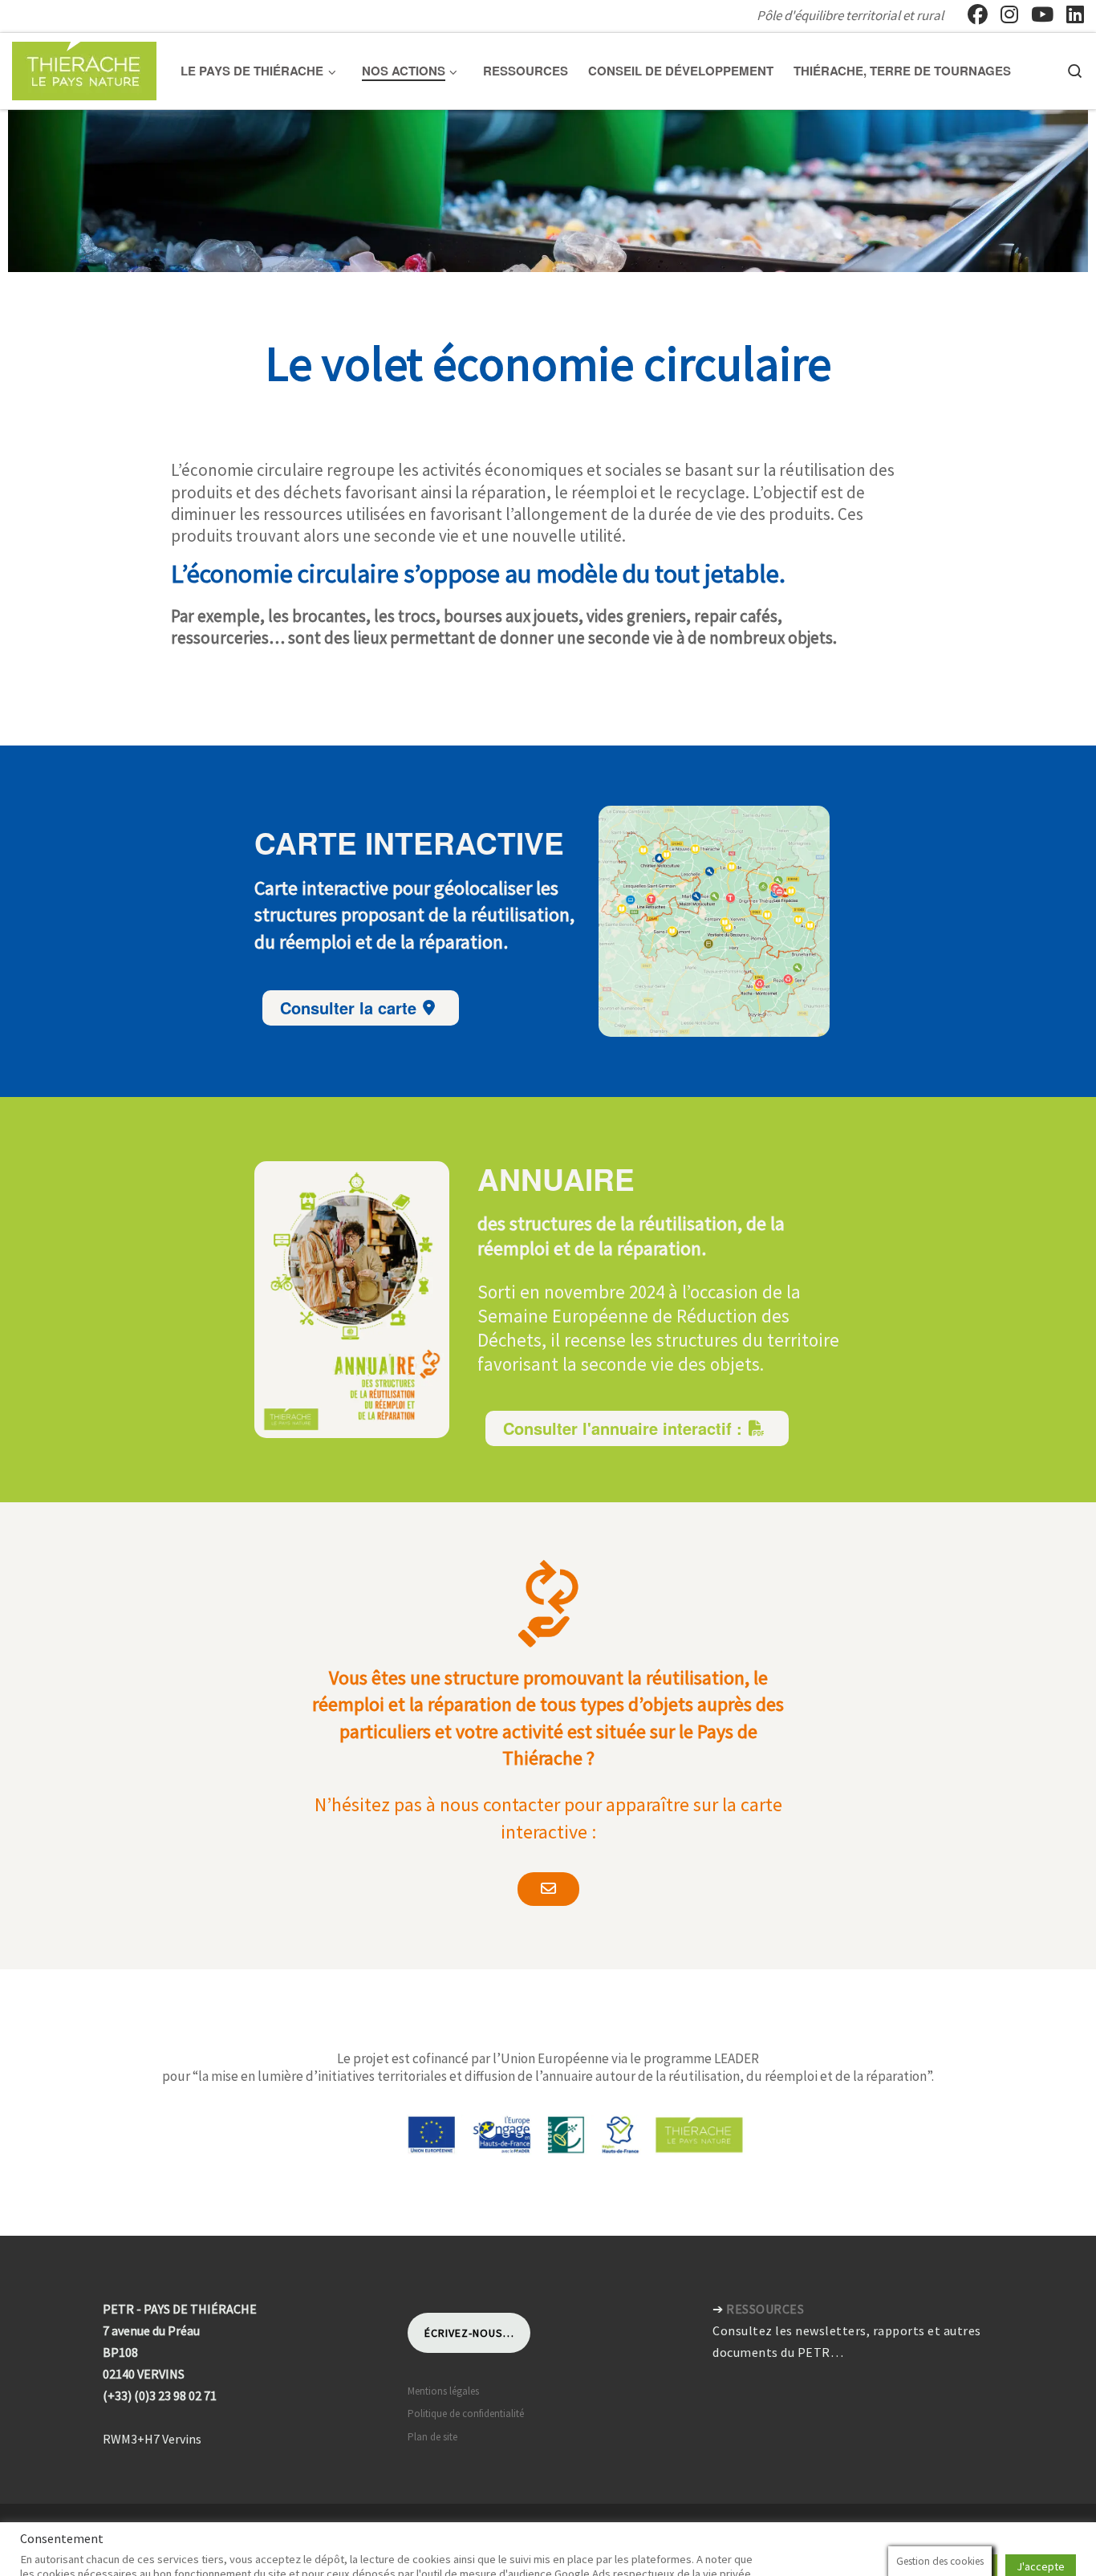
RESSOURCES (765, 2309)
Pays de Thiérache (100, 2531)
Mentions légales (443, 2391)
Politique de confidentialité (466, 2413)
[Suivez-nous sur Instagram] (1009, 14)
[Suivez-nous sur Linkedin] (1075, 14)
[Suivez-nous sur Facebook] (978, 14)
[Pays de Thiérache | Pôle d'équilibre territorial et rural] (84, 68)
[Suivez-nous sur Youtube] (1042, 14)
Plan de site (432, 2437)
